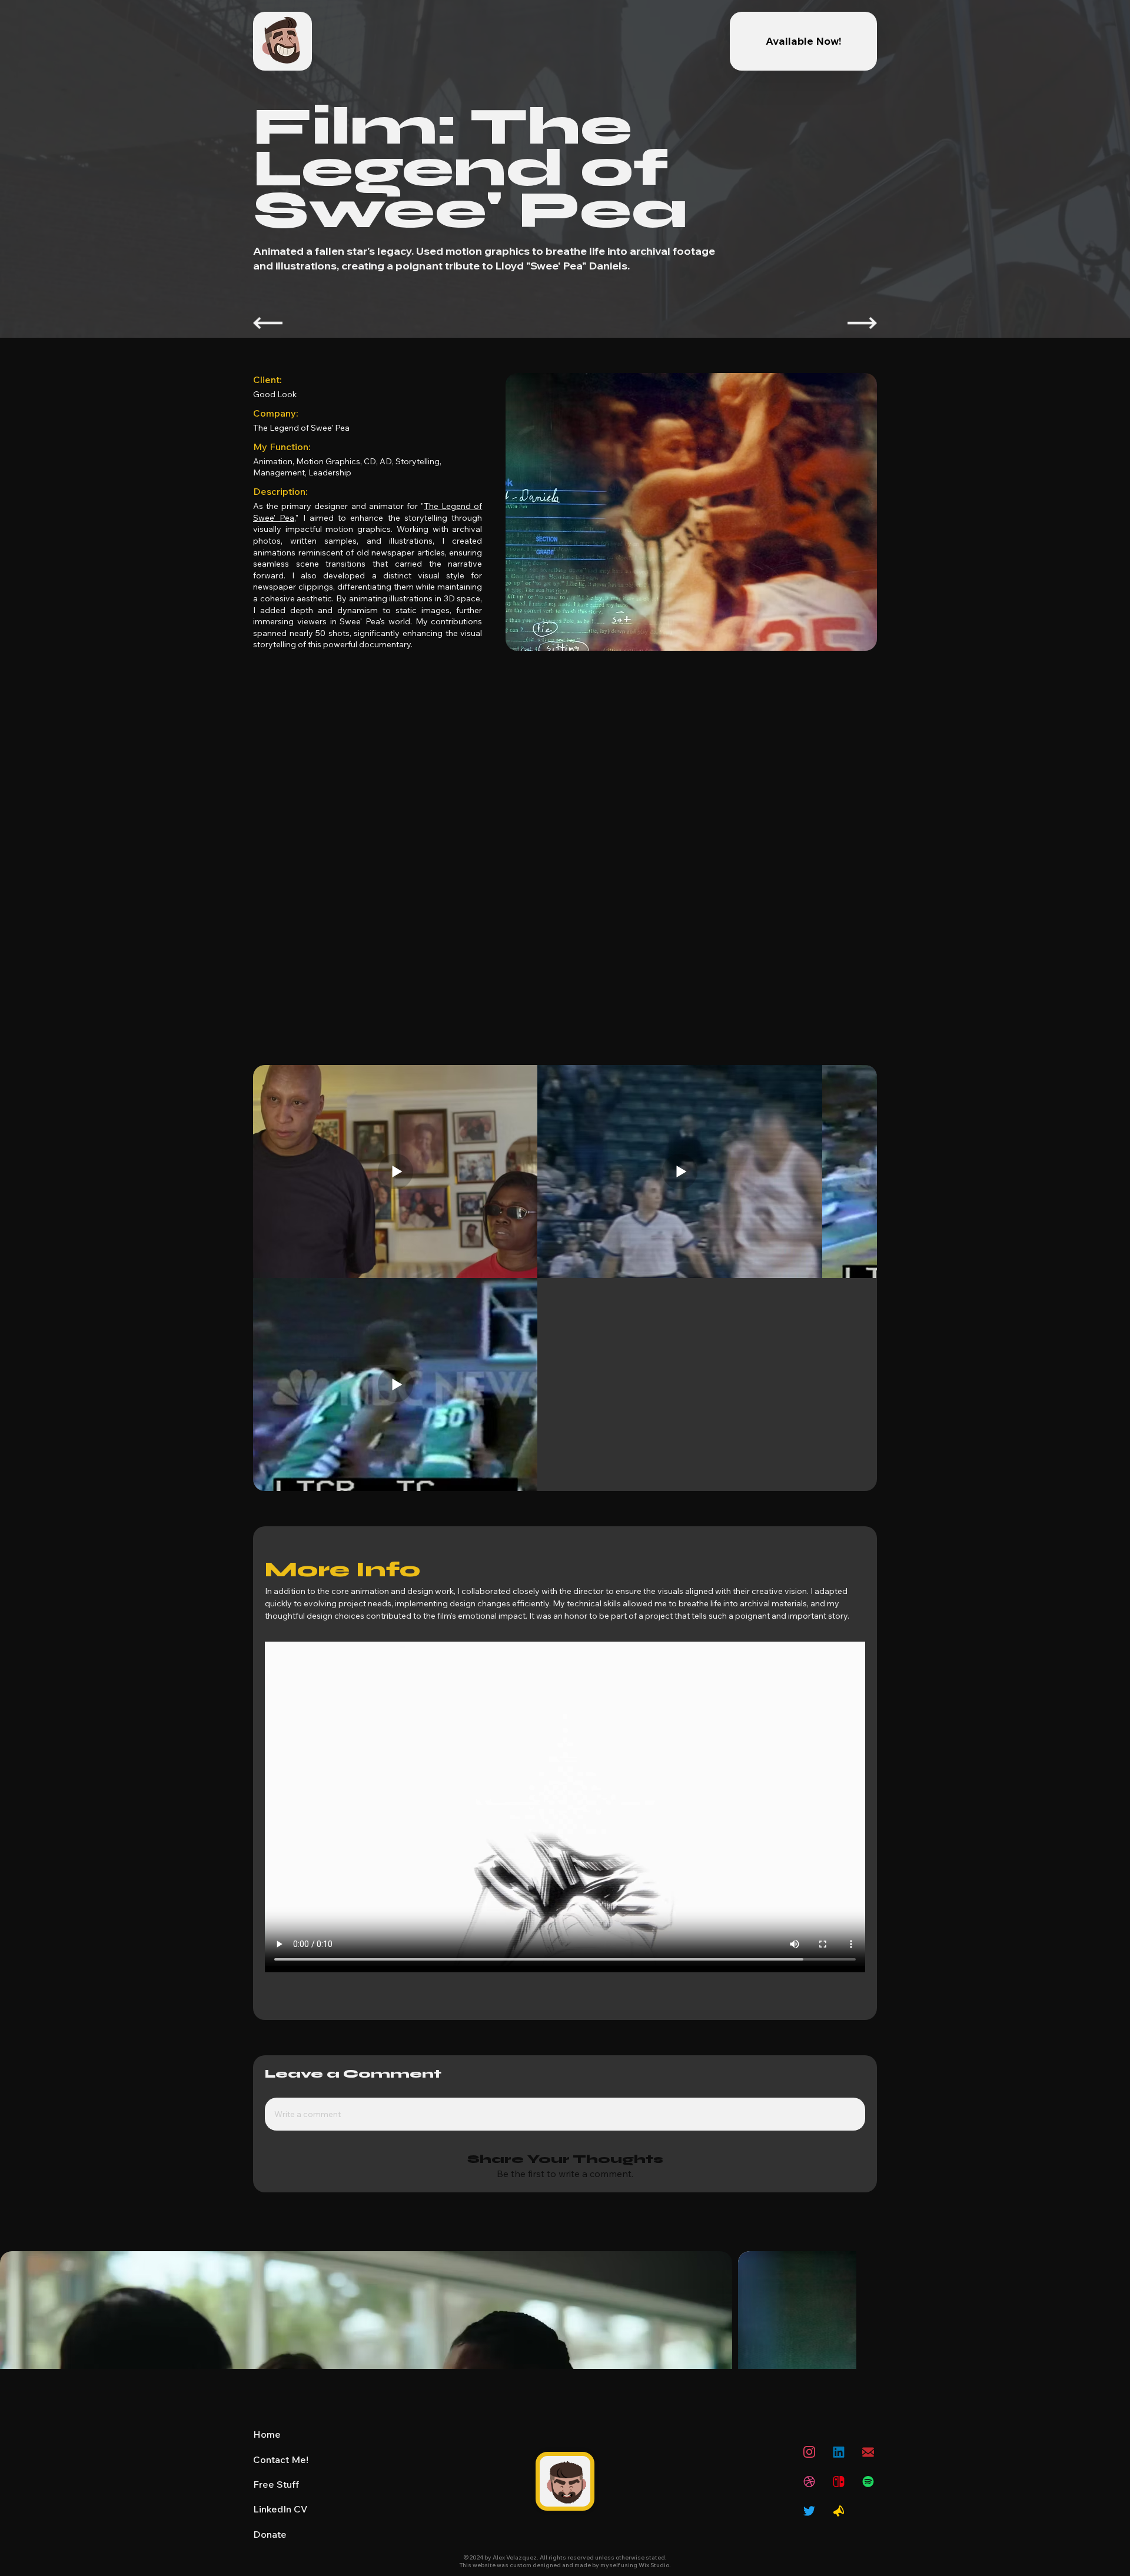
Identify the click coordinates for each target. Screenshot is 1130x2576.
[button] (839, 2523)
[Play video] (565, 1845)
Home (267, 2476)
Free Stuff (276, 2526)
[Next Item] (1108, 2352)
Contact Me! (281, 2501)
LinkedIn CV (280, 2551)
